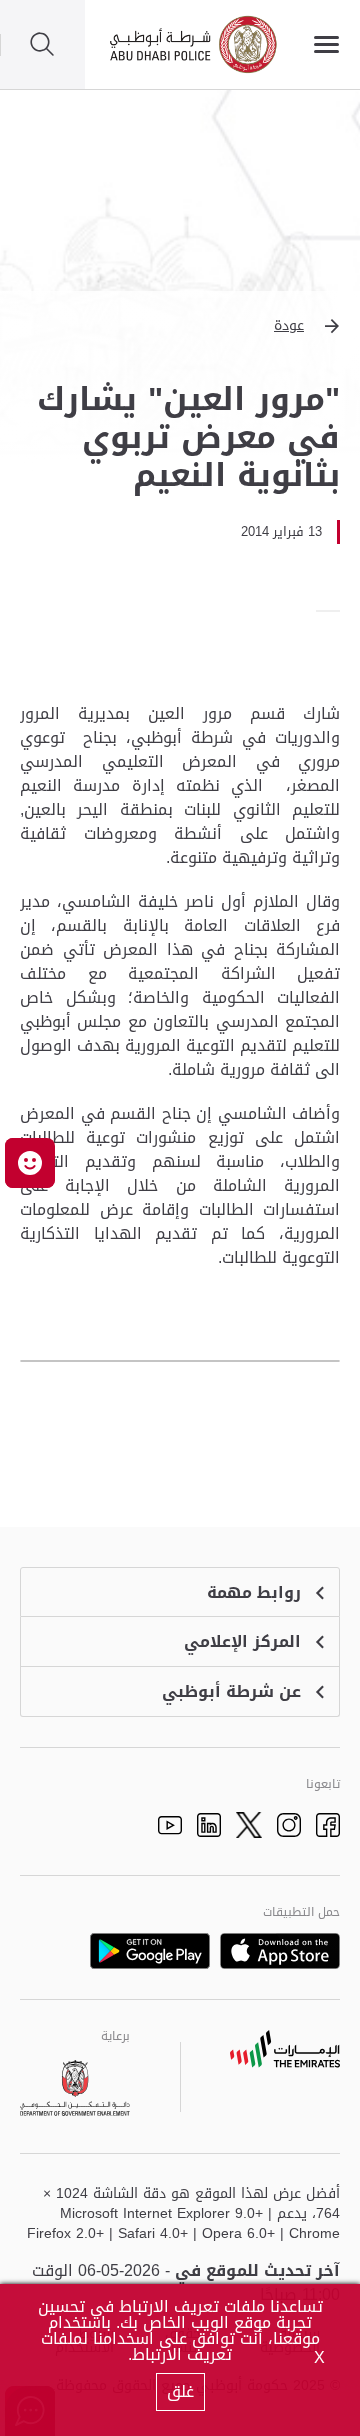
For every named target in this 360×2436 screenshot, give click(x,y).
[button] (180, 326)
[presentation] (334, 611)
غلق (180, 2391)
